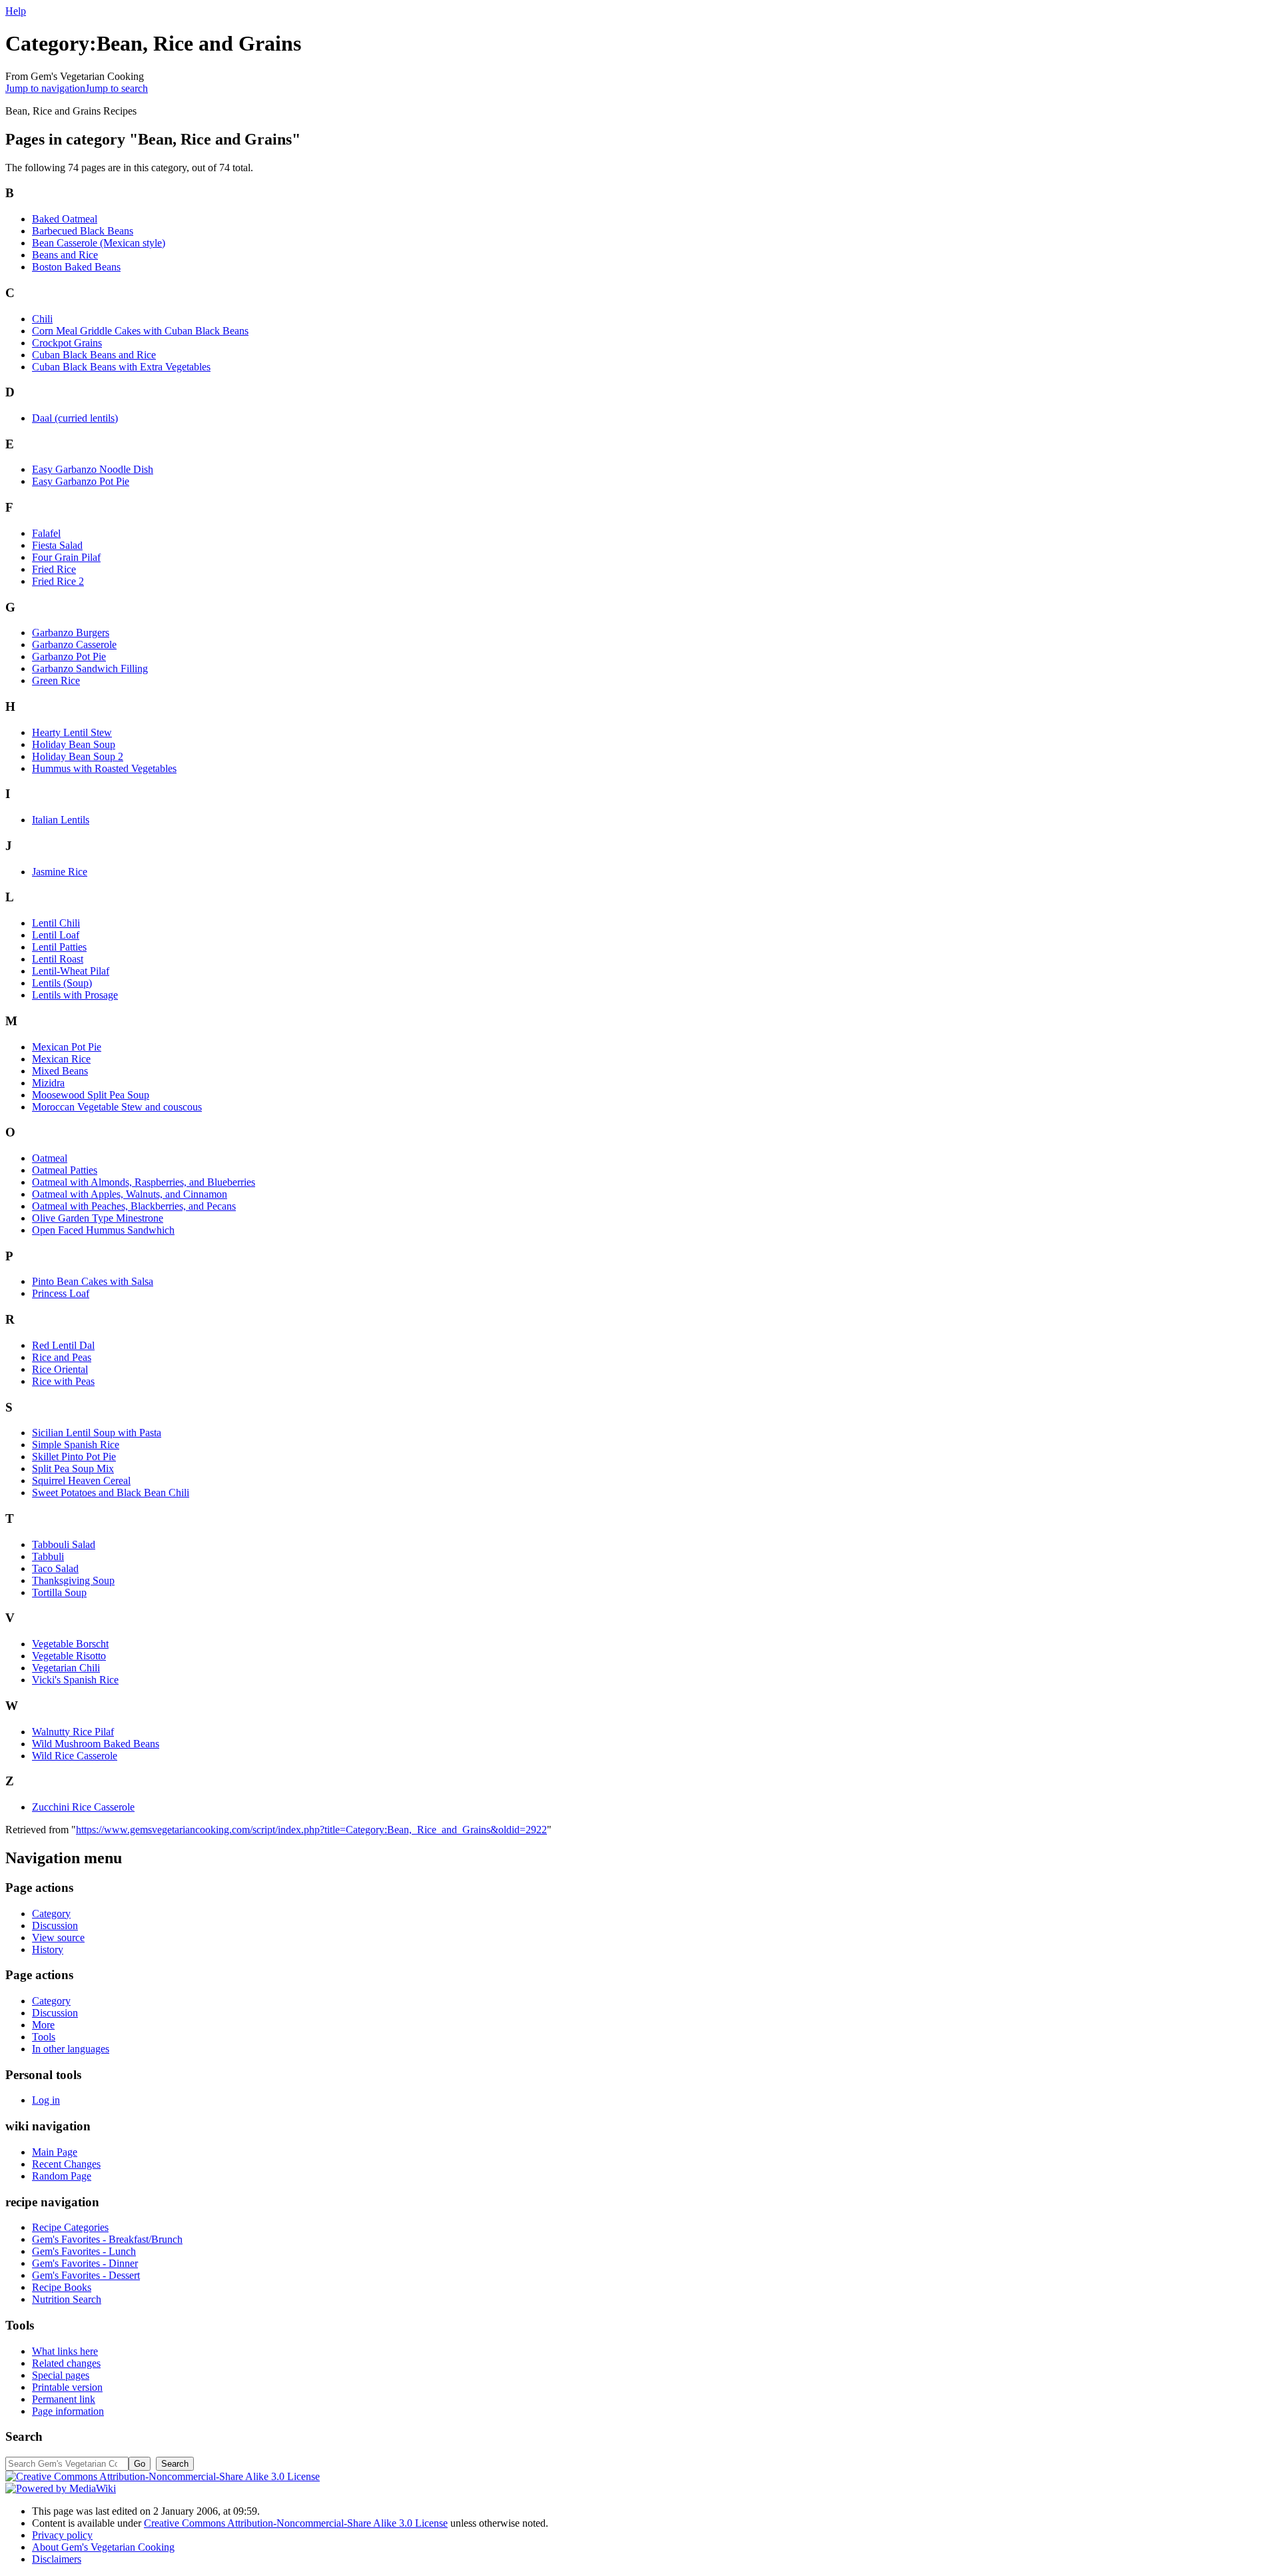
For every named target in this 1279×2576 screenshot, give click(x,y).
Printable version (67, 2387)
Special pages (61, 2375)
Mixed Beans (60, 1071)
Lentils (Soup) (62, 983)
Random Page (62, 2176)
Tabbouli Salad (64, 1544)
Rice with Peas (63, 1381)
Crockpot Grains (67, 343)
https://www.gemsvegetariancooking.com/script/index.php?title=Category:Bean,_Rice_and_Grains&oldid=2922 (311, 1830)
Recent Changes (66, 2164)
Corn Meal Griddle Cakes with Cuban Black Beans (140, 331)
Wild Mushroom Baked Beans (96, 1744)
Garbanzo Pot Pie (69, 656)
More (43, 2025)
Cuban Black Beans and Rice (94, 355)
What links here (65, 2351)
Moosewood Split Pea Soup (91, 1095)
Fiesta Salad (57, 545)
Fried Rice (54, 569)
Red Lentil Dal (63, 1345)
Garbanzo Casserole (74, 644)
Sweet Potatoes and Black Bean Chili (111, 1493)
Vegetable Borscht (70, 1644)
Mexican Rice (61, 1059)
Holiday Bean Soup (74, 744)
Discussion (55, 1926)
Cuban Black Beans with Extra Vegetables (121, 367)
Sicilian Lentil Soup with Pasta (97, 1433)
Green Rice (56, 680)
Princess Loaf (61, 1293)
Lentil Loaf (56, 935)
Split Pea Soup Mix (73, 1469)
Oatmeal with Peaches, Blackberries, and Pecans (134, 1206)
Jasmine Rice (60, 872)
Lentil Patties (59, 947)
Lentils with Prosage (75, 995)
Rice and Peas (62, 1357)
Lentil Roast (58, 959)
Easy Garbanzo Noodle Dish (93, 469)
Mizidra (48, 1083)
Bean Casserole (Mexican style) (99, 243)
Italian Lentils (61, 820)
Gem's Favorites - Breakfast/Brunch (107, 2239)
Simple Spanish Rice (76, 1445)
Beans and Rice (65, 255)
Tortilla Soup (59, 1592)
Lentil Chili (56, 923)
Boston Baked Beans (76, 267)
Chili (42, 319)
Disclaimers (57, 2559)
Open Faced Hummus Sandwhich (103, 1230)
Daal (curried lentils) (75, 418)
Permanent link (64, 2399)
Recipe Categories (70, 2227)
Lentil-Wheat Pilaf (71, 971)
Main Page (55, 2152)
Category (51, 1914)
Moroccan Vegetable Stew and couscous (117, 1107)
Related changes (66, 2363)
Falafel (46, 533)
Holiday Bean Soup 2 (78, 756)
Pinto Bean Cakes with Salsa (93, 1281)
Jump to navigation (45, 88)
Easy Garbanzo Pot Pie (81, 481)
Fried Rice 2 (58, 581)
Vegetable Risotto (69, 1656)
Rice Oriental (60, 1369)
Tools (44, 2037)
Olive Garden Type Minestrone (98, 1218)
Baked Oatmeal (65, 219)
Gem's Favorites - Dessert (86, 2275)
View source (58, 1937)
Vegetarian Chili (66, 1668)
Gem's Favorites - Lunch (84, 2251)
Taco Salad (55, 1568)
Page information (68, 2411)
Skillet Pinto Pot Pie (74, 1457)
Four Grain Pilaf (66, 557)
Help (16, 11)
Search (24, 2436)
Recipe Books (62, 2287)
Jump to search (117, 88)
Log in (46, 2100)
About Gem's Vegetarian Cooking (103, 2547)
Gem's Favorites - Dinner (85, 2263)
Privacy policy (62, 2535)
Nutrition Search (67, 2299)
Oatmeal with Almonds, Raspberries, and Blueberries (144, 1182)
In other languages (71, 2049)
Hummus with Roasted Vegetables (104, 768)
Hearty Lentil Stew (72, 732)
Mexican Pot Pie (67, 1047)
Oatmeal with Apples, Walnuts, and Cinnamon (130, 1194)
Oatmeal (50, 1158)
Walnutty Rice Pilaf (73, 1732)
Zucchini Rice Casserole (83, 1807)
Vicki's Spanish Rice (75, 1680)
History (48, 1949)
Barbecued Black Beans (83, 231)
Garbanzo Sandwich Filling (90, 668)
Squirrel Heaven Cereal (81, 1481)
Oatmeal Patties (65, 1170)
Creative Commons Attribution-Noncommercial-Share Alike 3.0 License (296, 2523)
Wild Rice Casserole (75, 1756)
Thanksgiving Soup (73, 1580)
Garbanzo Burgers (71, 633)
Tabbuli (48, 1556)
